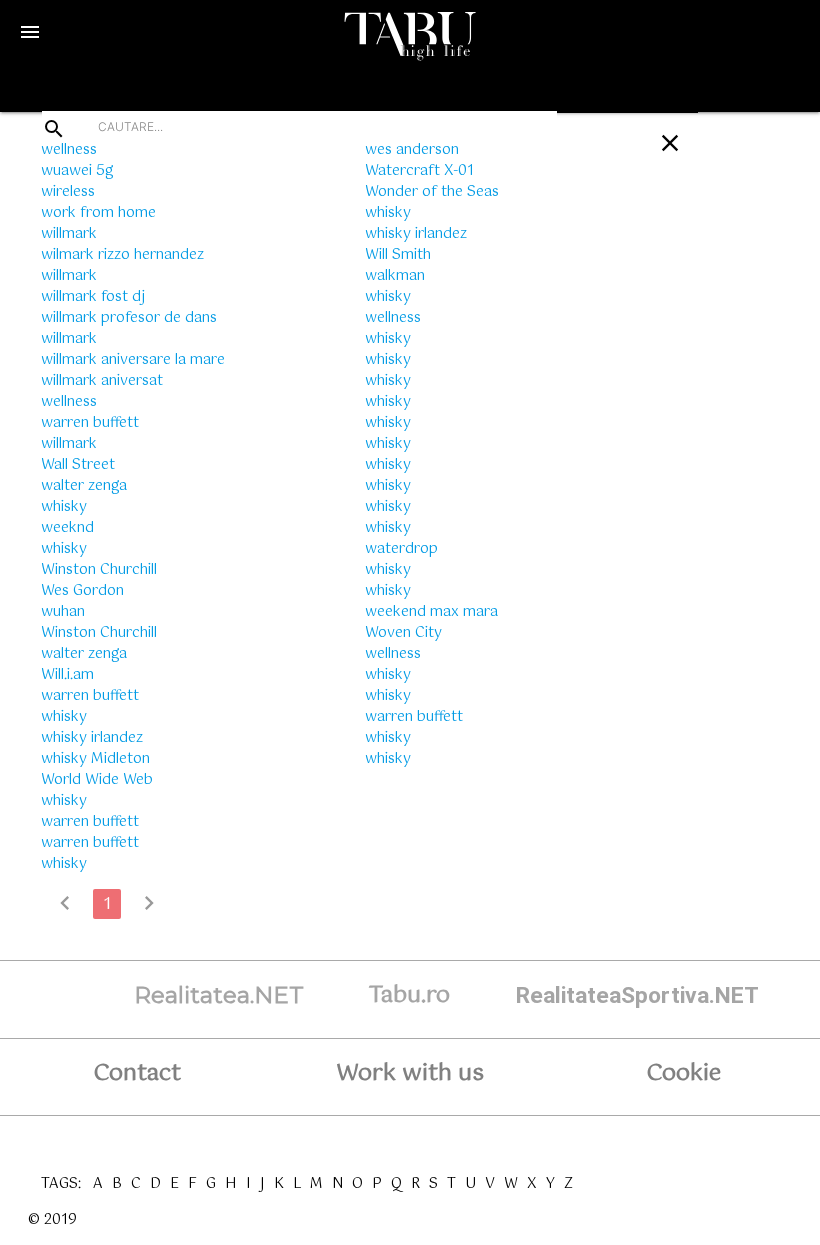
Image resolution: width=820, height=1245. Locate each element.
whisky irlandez (92, 738)
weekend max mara (431, 612)
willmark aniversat (102, 381)
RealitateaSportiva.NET (637, 995)
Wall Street (78, 465)
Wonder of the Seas (432, 192)
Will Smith (398, 255)
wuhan (63, 612)
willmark (69, 234)
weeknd (67, 528)
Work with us (410, 1073)
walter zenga (84, 486)
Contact (137, 1073)
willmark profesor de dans (129, 318)
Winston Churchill (99, 570)
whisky (64, 507)
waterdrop (401, 549)
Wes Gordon (82, 591)
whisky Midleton (95, 759)
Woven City (403, 633)
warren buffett (90, 423)
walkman (395, 276)
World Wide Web (97, 780)
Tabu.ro (409, 995)
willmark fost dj (93, 297)
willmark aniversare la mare (133, 360)
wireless (68, 192)
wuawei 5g (77, 171)
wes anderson (412, 150)
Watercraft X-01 (419, 171)
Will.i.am (67, 675)
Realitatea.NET (219, 995)
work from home (98, 213)
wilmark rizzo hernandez (122, 255)
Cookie (683, 1073)
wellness (69, 150)
